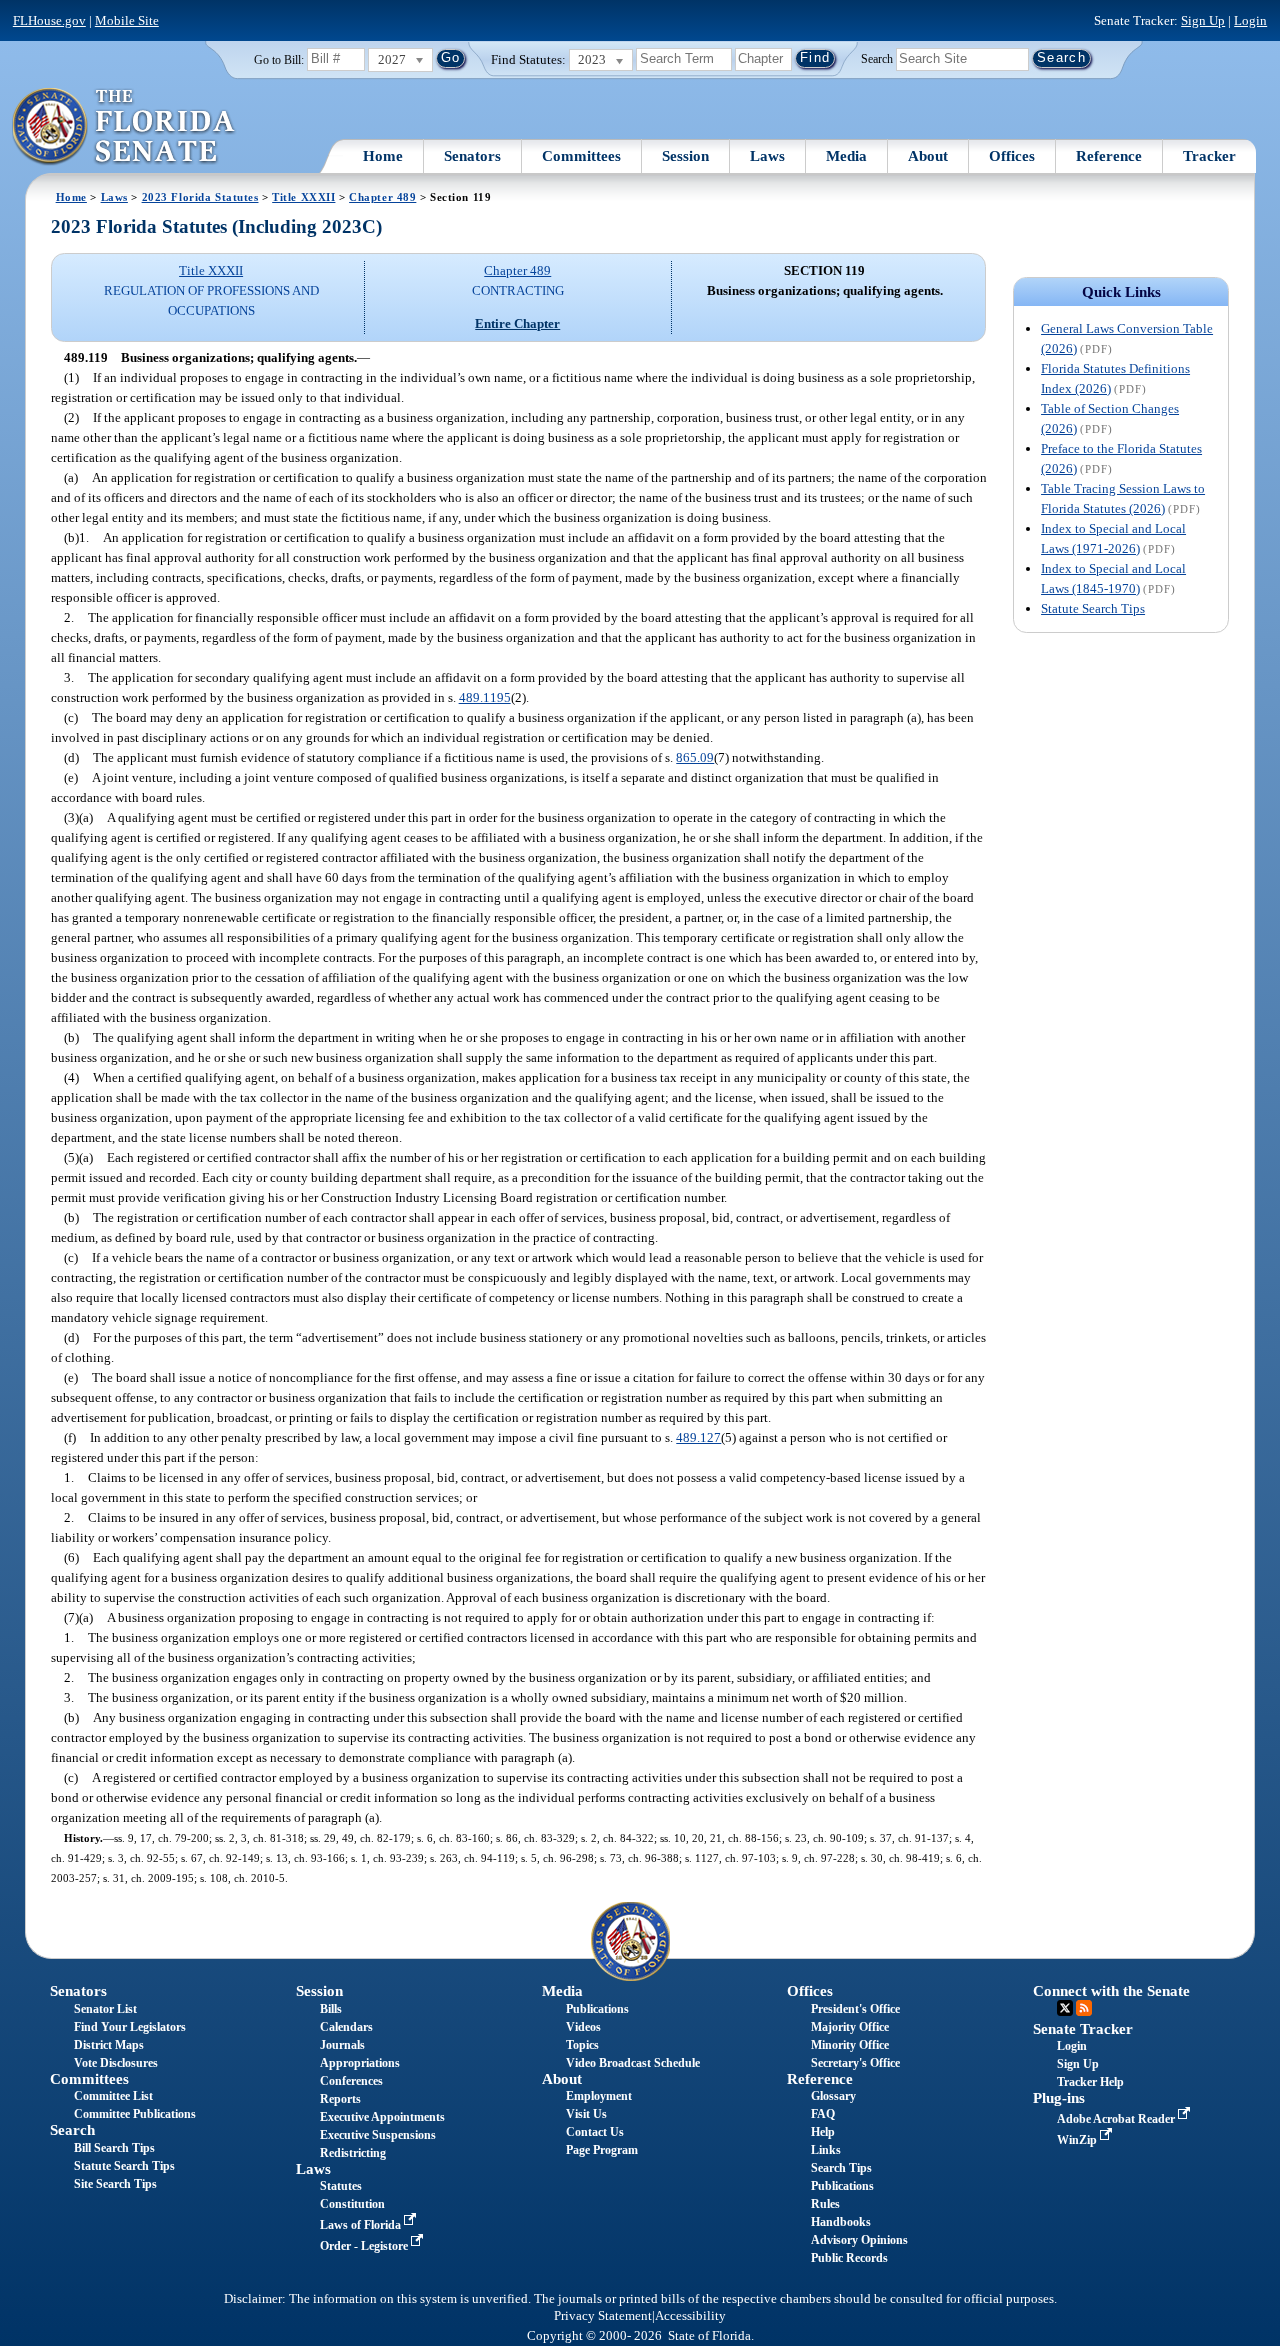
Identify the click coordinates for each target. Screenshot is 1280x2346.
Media (846, 156)
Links (826, 2150)
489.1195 (485, 697)
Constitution (352, 2204)
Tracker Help (1090, 2082)
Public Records (849, 2258)
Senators (472, 156)
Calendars (346, 2027)
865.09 (695, 757)
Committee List (113, 2096)
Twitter (1065, 2008)
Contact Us (595, 2132)
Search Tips (841, 2168)
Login (1250, 20)
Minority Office (850, 2045)
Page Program (602, 2150)
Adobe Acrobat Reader (1117, 2119)
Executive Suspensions (378, 2135)
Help (823, 2132)
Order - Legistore (365, 2246)
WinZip (1078, 2140)
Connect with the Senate (1111, 1991)
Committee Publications (135, 2114)
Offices (1012, 156)
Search (877, 58)
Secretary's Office (855, 2063)
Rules (825, 2204)
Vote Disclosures (116, 2063)
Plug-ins (1059, 2098)
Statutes (341, 2186)
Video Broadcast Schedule (633, 2063)
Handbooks (841, 2222)
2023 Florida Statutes (200, 197)
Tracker (1209, 156)
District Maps (109, 2045)
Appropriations (360, 2063)
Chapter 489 (382, 197)
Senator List (105, 2009)
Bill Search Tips (114, 2148)
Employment (599, 2096)
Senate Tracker (1083, 2029)
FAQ (823, 2114)
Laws (767, 156)
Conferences (351, 2081)
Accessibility (690, 2316)
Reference (1109, 156)
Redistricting (353, 2153)
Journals (342, 2045)
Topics (582, 2045)
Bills (331, 2009)
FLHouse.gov (49, 20)
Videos (583, 2027)
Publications (597, 2009)
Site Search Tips (115, 2184)
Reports (340, 2099)
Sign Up (1203, 20)
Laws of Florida (362, 2225)
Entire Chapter (517, 323)
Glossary (833, 2096)
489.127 (698, 1437)
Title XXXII (303, 197)
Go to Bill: (279, 60)
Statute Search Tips (1093, 608)
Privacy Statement (603, 2316)
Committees (581, 156)
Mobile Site (127, 20)
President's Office (855, 2009)
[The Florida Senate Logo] (124, 127)
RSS (1084, 2008)
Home (383, 156)
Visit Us (586, 2114)
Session (685, 156)
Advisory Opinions (859, 2240)
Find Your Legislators (130, 2027)
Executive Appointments (382, 2117)
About (928, 156)
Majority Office (850, 2027)
